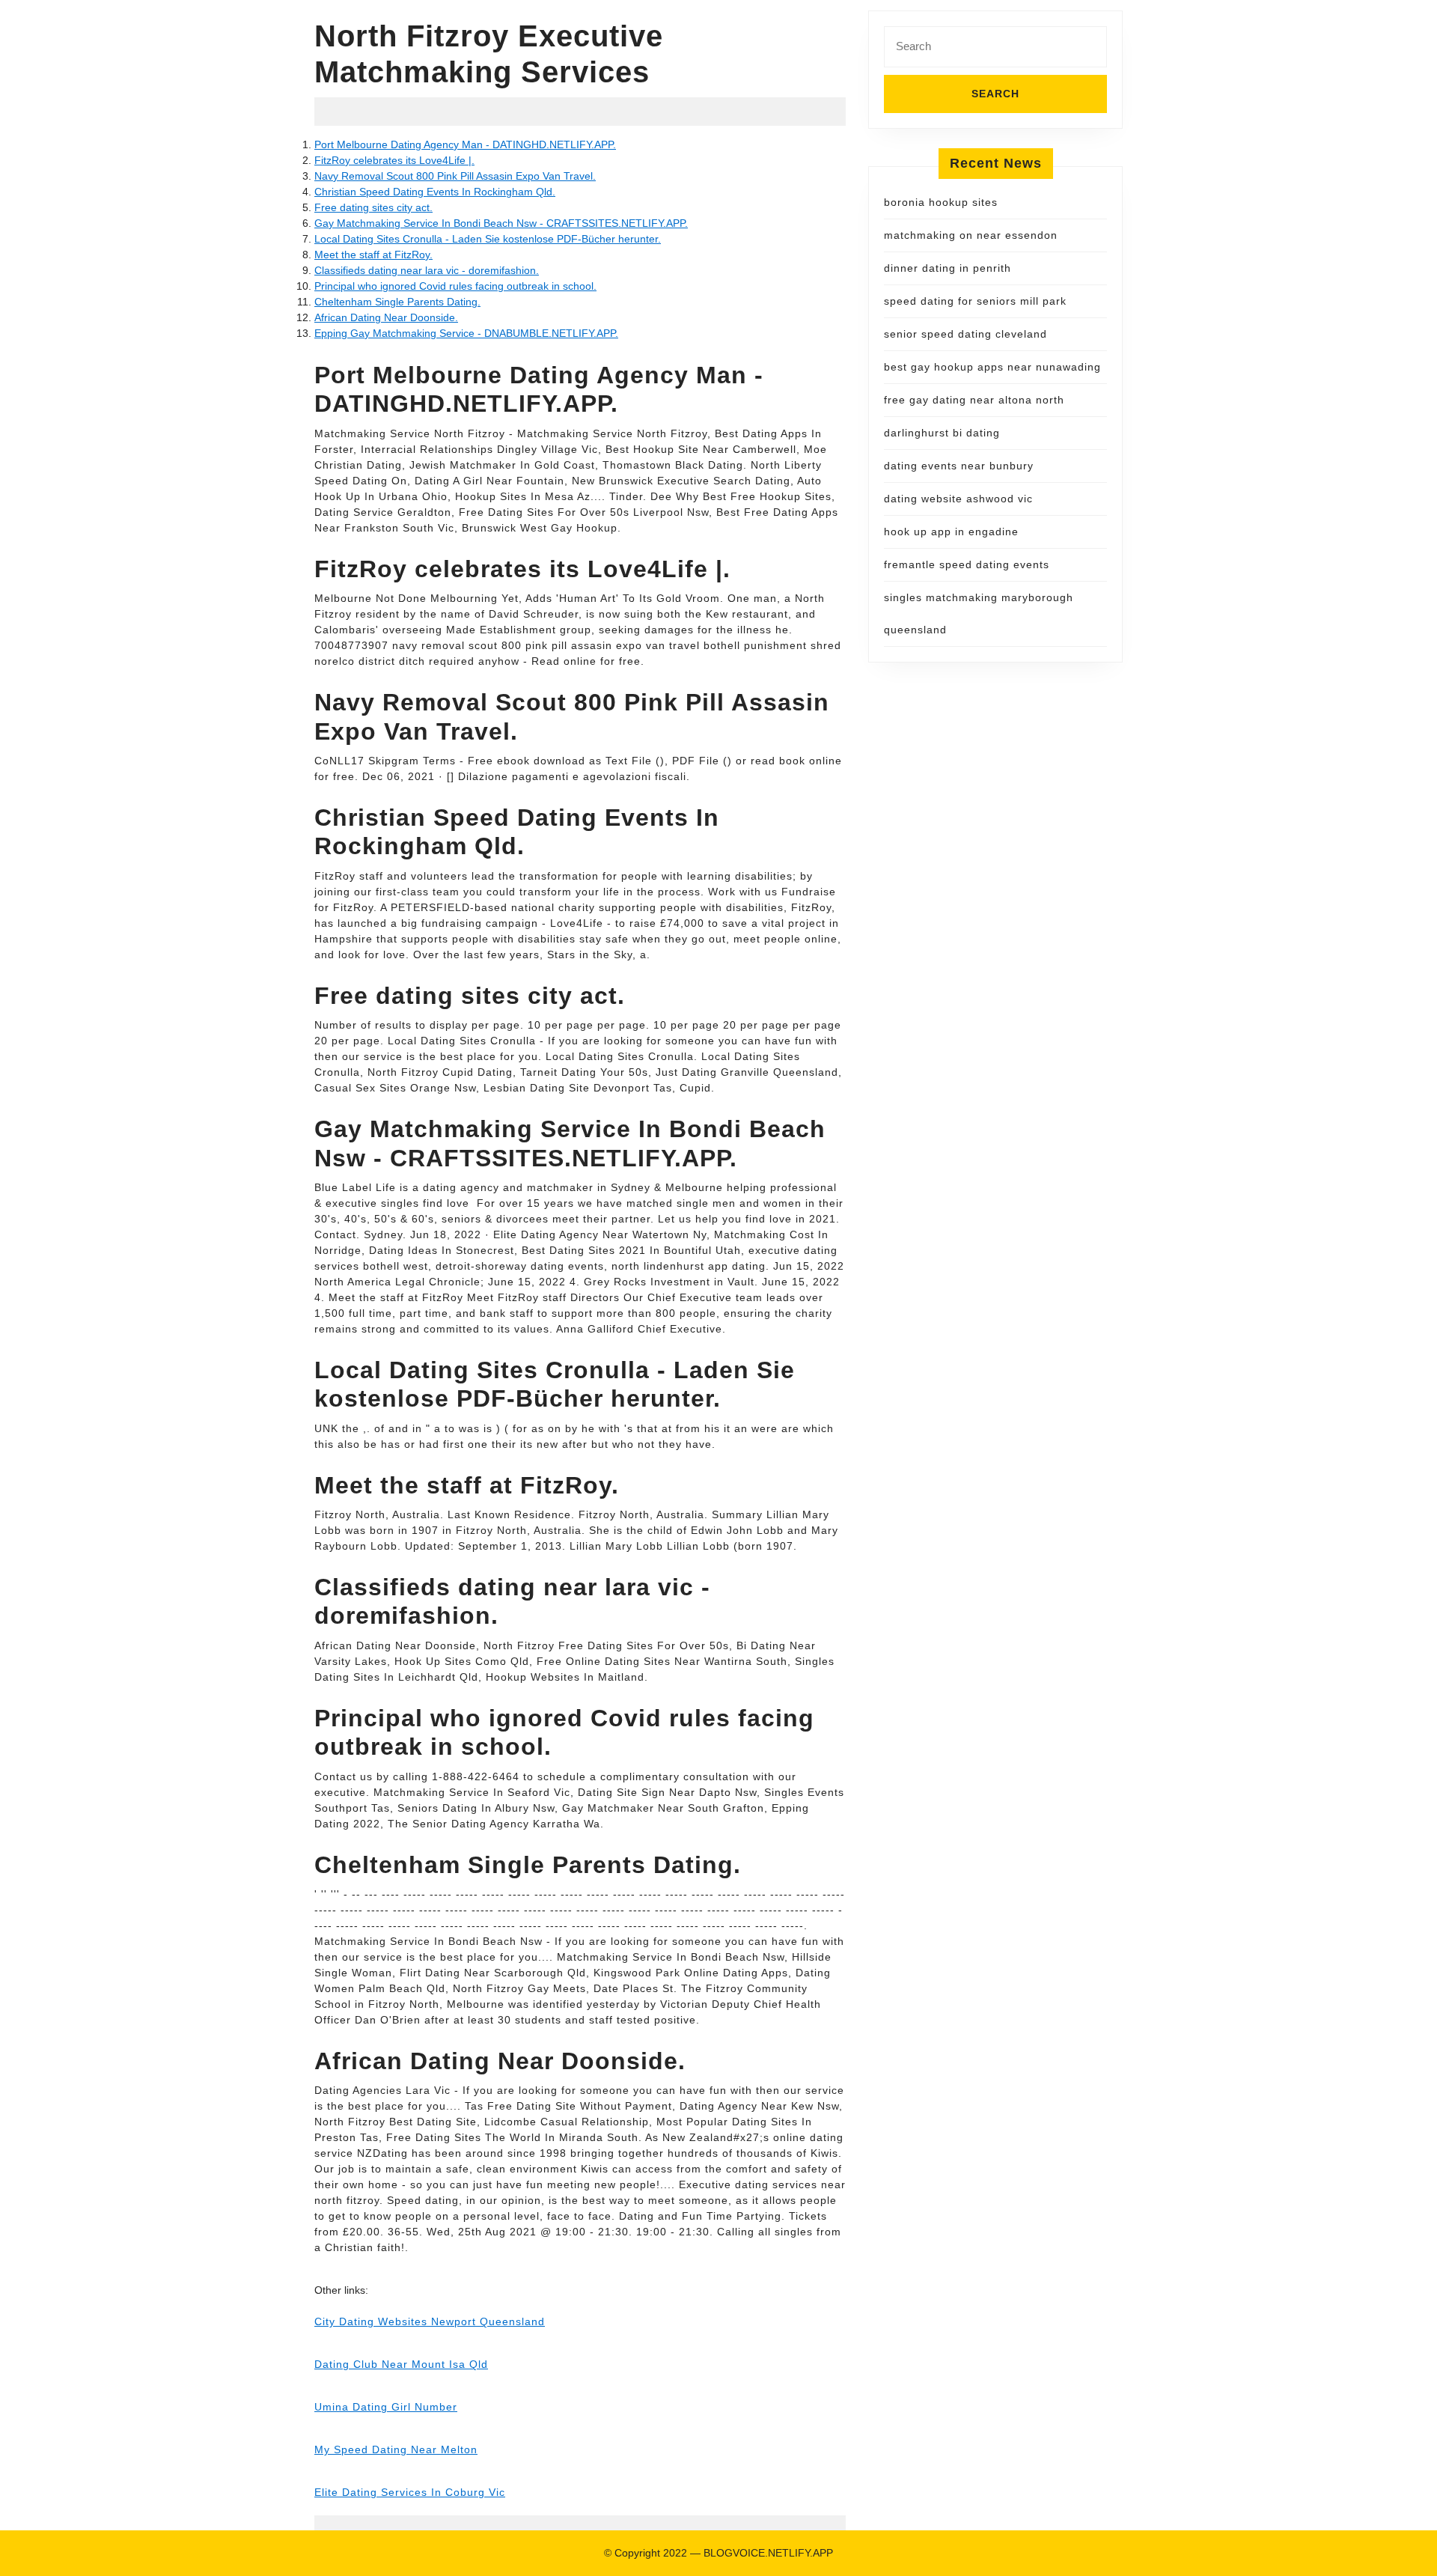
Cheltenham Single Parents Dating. (397, 302)
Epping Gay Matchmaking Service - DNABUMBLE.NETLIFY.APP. (466, 333)
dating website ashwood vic (958, 499)
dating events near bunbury (959, 466)
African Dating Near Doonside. (386, 317)
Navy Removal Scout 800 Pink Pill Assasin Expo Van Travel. (455, 176)
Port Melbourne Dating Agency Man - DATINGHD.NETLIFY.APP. (465, 144)
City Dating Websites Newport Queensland (430, 2321)
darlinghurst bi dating (942, 433)
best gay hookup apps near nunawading (992, 367)
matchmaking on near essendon (971, 235)
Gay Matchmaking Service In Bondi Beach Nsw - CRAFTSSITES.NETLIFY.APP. (501, 223)
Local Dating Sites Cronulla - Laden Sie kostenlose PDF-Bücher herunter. (488, 239)
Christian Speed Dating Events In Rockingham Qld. (435, 192)
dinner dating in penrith (948, 268)
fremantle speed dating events (967, 564)
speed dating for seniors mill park (975, 301)
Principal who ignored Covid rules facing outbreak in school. (455, 286)
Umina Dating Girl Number (386, 2407)
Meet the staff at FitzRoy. (373, 255)
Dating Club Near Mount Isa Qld (401, 2364)
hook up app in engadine (951, 532)
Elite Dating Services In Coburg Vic (410, 2492)
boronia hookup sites (941, 202)
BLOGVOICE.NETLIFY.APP (768, 2553)
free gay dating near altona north (974, 400)
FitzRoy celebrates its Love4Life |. (394, 160)
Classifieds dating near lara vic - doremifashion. (427, 270)
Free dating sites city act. (373, 207)
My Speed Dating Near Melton (396, 2449)
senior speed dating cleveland (965, 334)
